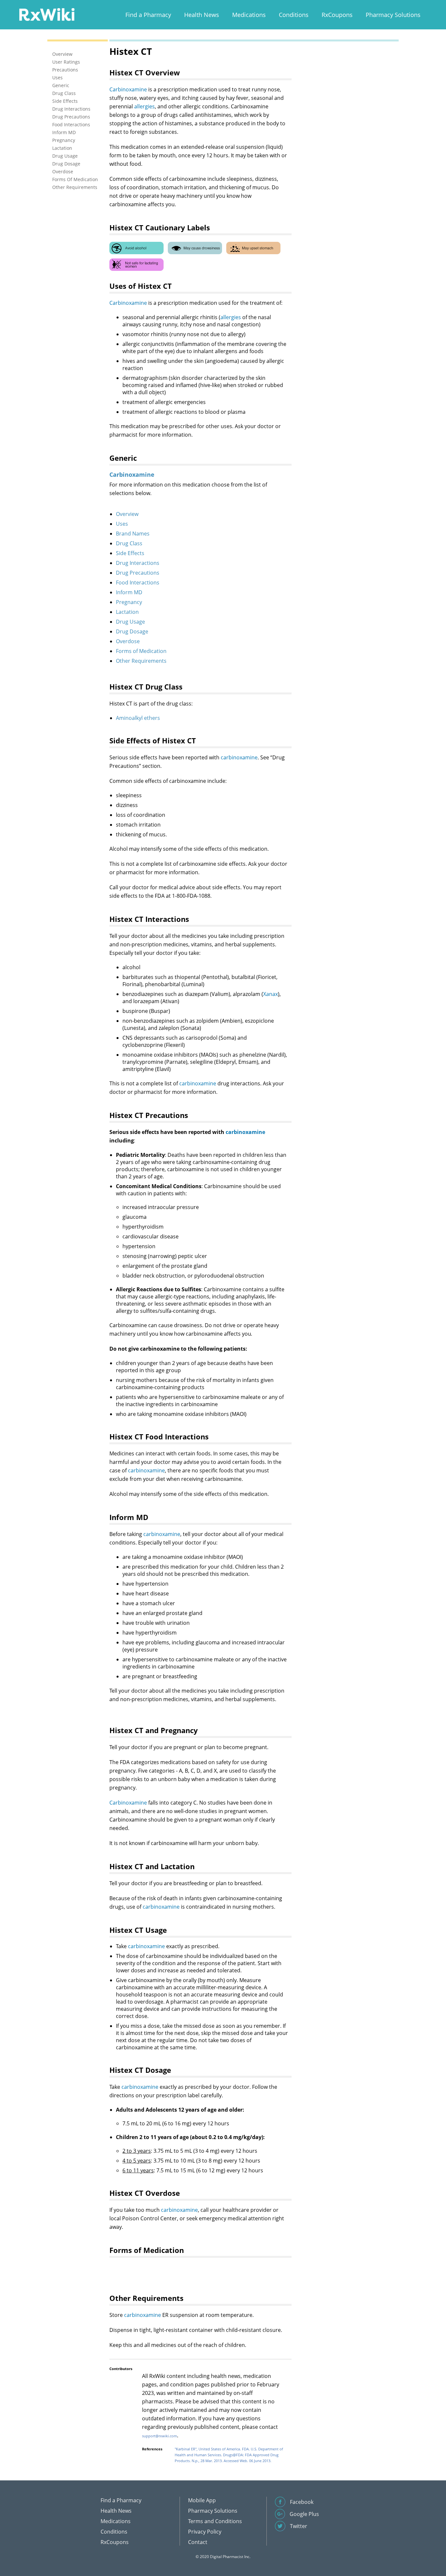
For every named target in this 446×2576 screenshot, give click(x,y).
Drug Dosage (132, 631)
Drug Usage (130, 622)
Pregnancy (129, 602)
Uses (122, 524)
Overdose (128, 641)
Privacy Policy (205, 2532)
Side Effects (130, 553)
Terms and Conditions (215, 2521)
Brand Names (133, 534)
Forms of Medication (141, 651)
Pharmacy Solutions (393, 15)
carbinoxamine (239, 757)
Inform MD (129, 592)
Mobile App (202, 2500)
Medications (249, 15)
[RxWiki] (47, 14)
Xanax (271, 994)
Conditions (294, 15)
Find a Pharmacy (148, 15)
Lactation (127, 612)
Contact (198, 2542)
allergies (144, 106)
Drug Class (129, 543)
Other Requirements (141, 661)
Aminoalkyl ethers (138, 718)
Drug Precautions (138, 573)
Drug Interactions (138, 563)
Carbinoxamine (128, 89)
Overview (127, 514)
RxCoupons (337, 15)
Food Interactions (138, 582)
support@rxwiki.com (159, 2436)
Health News (202, 15)
